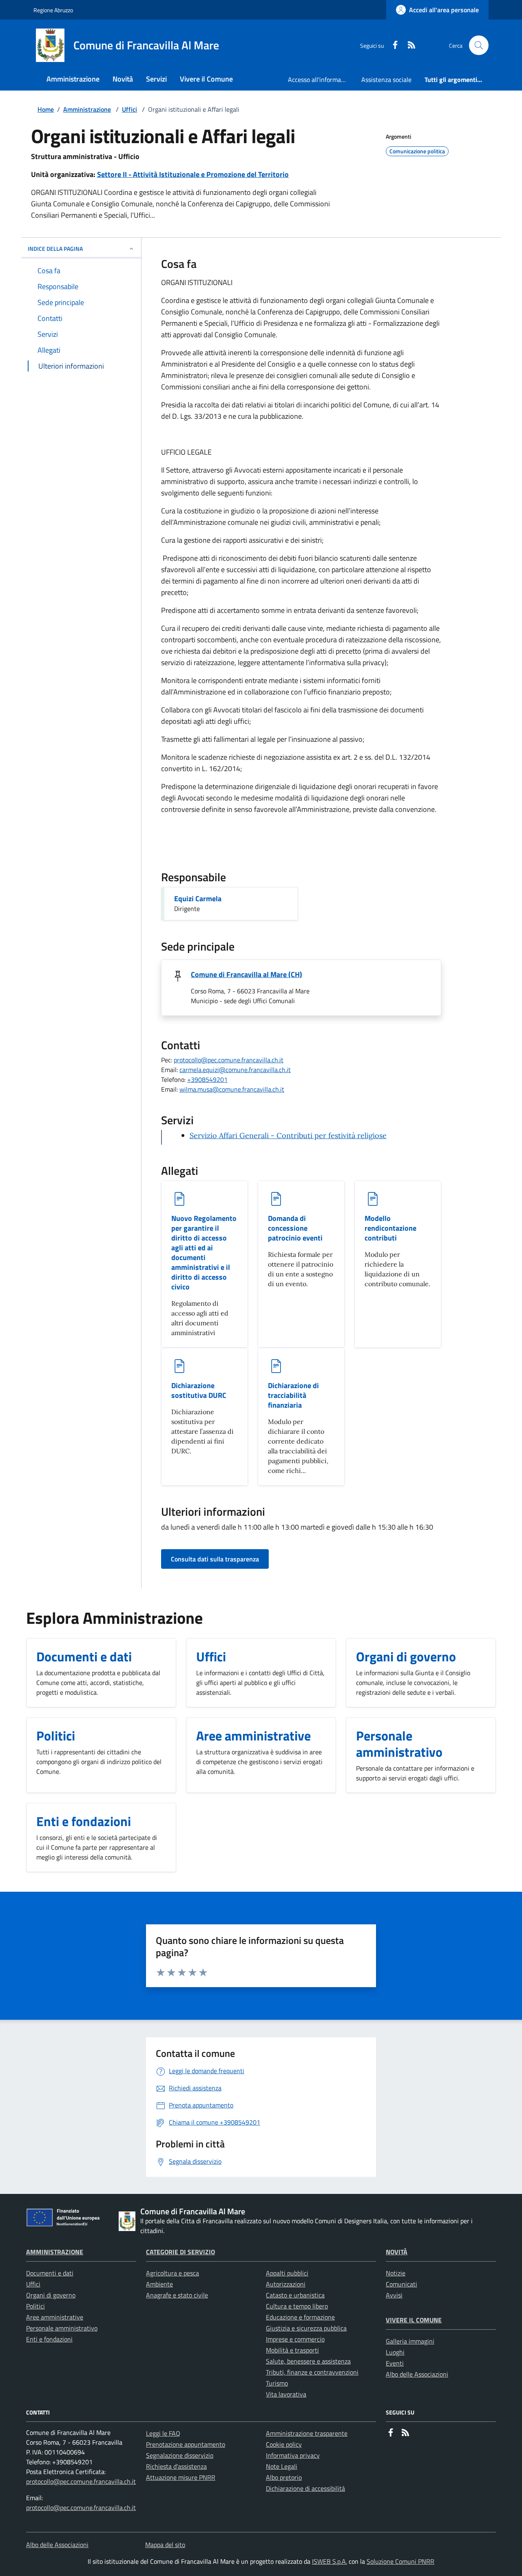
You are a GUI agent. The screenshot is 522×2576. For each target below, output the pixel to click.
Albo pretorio (284, 2477)
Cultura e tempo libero (297, 2306)
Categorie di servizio (180, 2252)
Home (46, 109)
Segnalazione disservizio (180, 2455)
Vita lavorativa (286, 2394)
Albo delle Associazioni (417, 2374)
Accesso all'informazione (321, 80)
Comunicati (401, 2284)
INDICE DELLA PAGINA (55, 249)
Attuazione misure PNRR (181, 2477)
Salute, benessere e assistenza (308, 2361)
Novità (397, 2252)
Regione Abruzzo (53, 10)
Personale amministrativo (62, 2328)
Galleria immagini (410, 2341)
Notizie (396, 2273)
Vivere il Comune (414, 2320)
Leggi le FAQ (163, 2433)
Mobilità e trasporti (292, 2350)
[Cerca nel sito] (479, 45)
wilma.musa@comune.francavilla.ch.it (232, 1089)
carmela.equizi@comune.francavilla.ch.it (235, 1070)
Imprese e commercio (295, 2339)
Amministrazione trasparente (307, 2433)
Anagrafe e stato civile (177, 2295)
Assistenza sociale (386, 80)
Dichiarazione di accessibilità (305, 2488)
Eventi (395, 2363)
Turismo (277, 2383)
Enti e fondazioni (49, 2339)
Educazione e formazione (300, 2317)
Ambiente (159, 2284)
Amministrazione (87, 109)
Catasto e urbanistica (295, 2295)
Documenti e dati (50, 2273)
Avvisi (394, 2295)
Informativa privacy (293, 2455)
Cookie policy (284, 2444)
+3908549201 (207, 1079)
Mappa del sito (165, 2545)
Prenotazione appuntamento (186, 2444)
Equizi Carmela (198, 899)
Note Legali (282, 2466)
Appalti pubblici (287, 2273)
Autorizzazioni (286, 2284)
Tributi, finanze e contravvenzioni (312, 2372)
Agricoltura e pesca (173, 2273)
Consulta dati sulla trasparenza (215, 1559)
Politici (35, 2306)
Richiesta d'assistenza (176, 2466)
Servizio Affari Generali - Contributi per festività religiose (288, 1135)
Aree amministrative (55, 2317)
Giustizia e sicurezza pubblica (306, 2328)
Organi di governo (51, 2295)
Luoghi (395, 2352)
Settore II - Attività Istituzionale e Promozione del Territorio (193, 174)
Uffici (129, 109)
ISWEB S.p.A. (330, 2561)
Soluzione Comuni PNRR (400, 2561)
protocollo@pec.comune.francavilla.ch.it (229, 1060)
